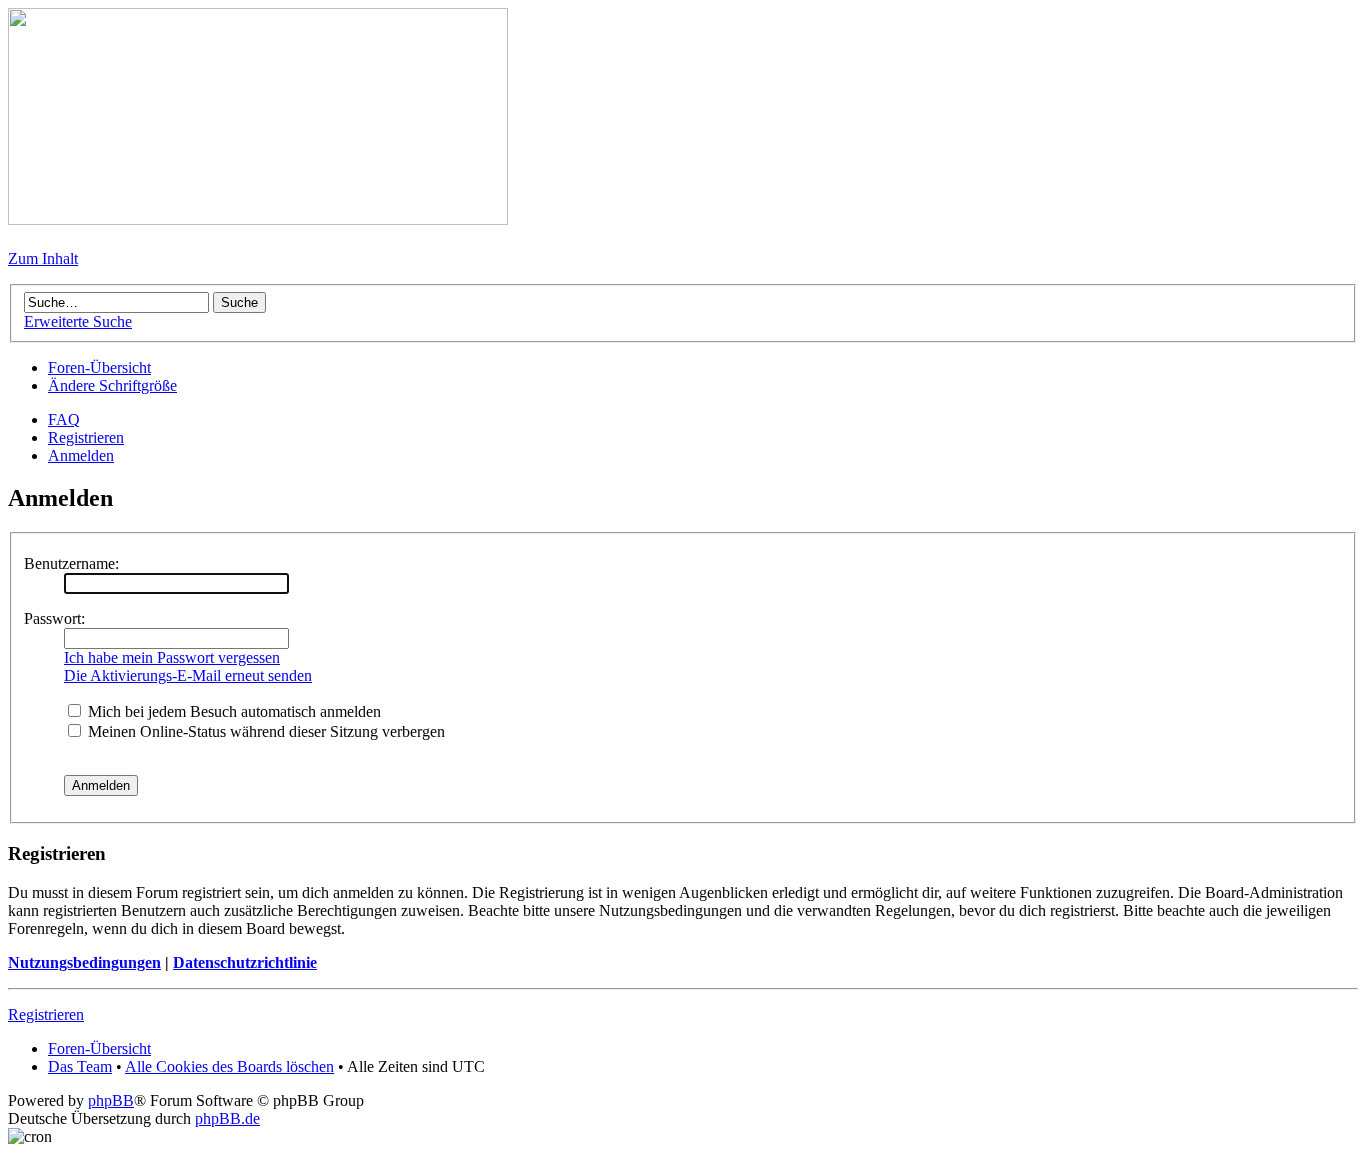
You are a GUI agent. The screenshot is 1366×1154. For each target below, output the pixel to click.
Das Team (80, 1066)
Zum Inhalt (43, 258)
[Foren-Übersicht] (258, 219)
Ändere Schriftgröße (112, 385)
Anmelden (81, 455)
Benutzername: (71, 563)
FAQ (64, 419)
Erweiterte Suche (78, 321)
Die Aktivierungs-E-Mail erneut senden (188, 675)
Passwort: (54, 618)
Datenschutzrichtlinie (245, 962)
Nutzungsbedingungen (84, 962)
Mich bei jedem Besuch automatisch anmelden (232, 711)
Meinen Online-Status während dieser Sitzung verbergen (264, 731)
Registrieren (86, 437)
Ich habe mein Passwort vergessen (172, 657)
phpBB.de (227, 1118)
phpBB (111, 1100)
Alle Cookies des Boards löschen (229, 1066)
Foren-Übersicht (99, 367)
